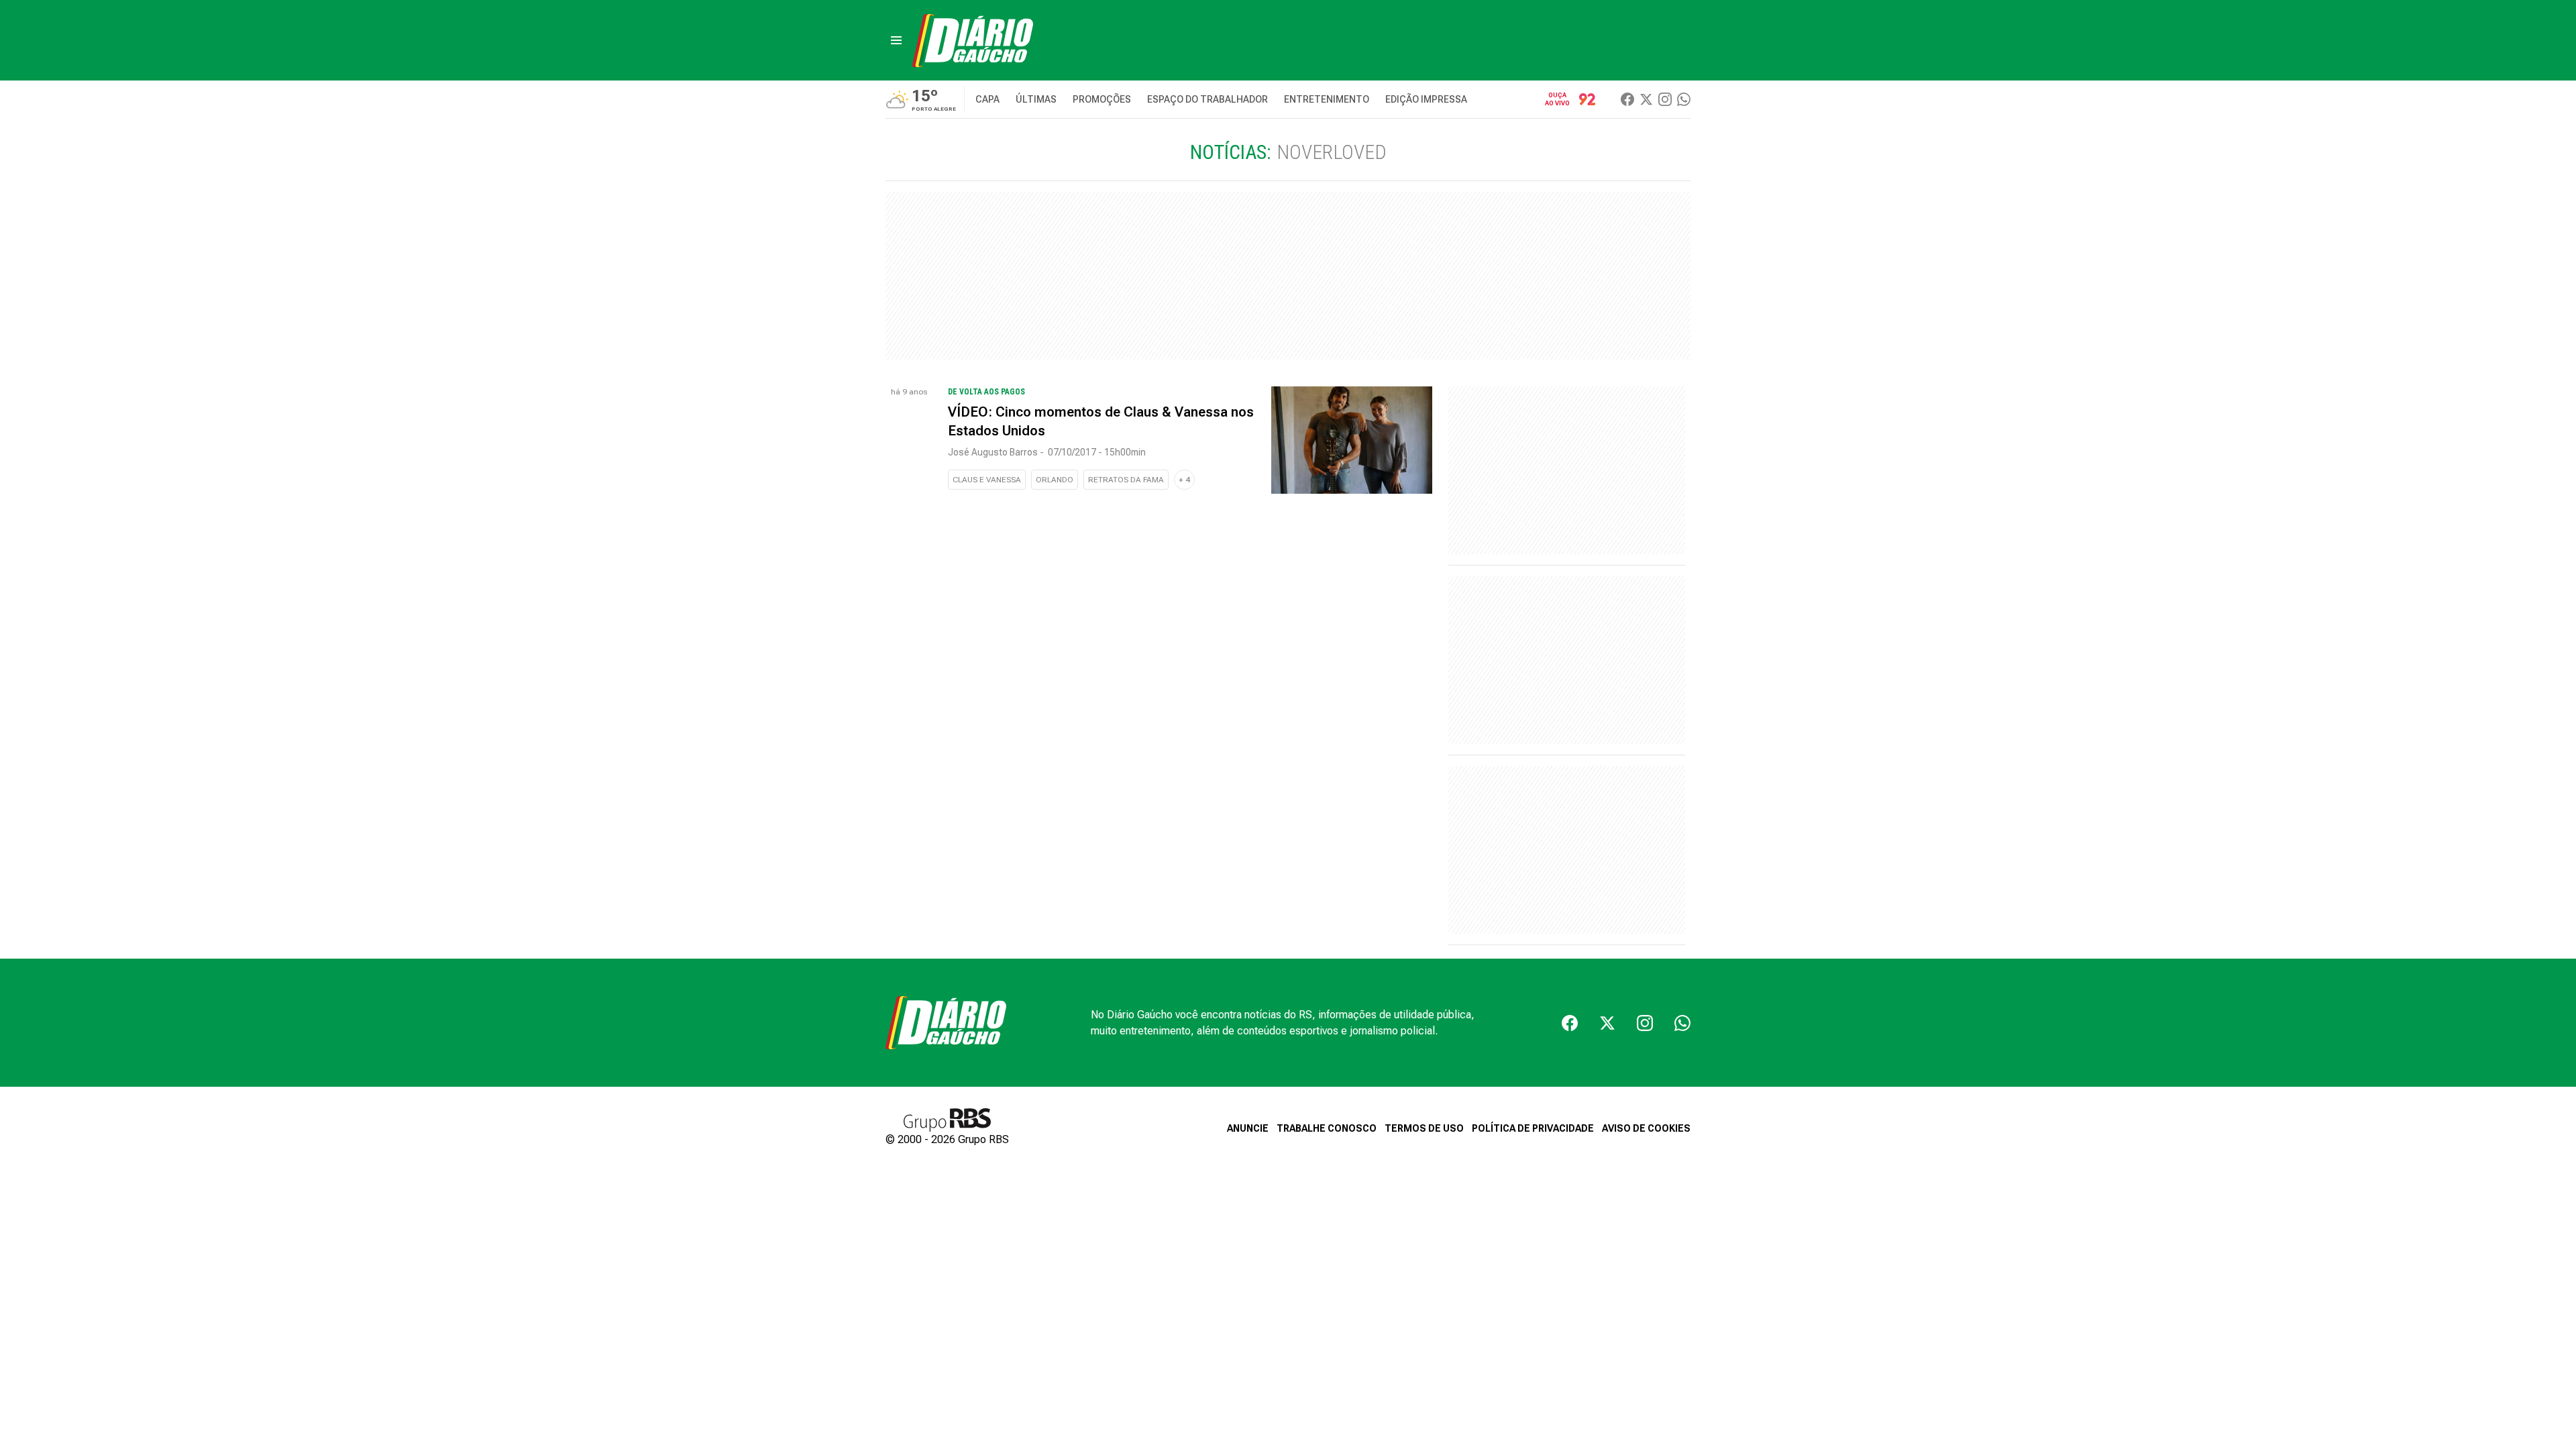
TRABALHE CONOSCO (1327, 1128)
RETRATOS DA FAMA (1126, 480)
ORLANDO (1055, 480)
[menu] (896, 40)
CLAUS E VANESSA (987, 480)
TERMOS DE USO (1424, 1128)
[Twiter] (1646, 99)
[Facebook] (1627, 99)
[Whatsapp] (1684, 99)
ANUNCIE (1248, 1128)
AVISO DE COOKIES (1646, 1128)
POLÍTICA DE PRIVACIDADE (1533, 1128)
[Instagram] (1665, 99)
